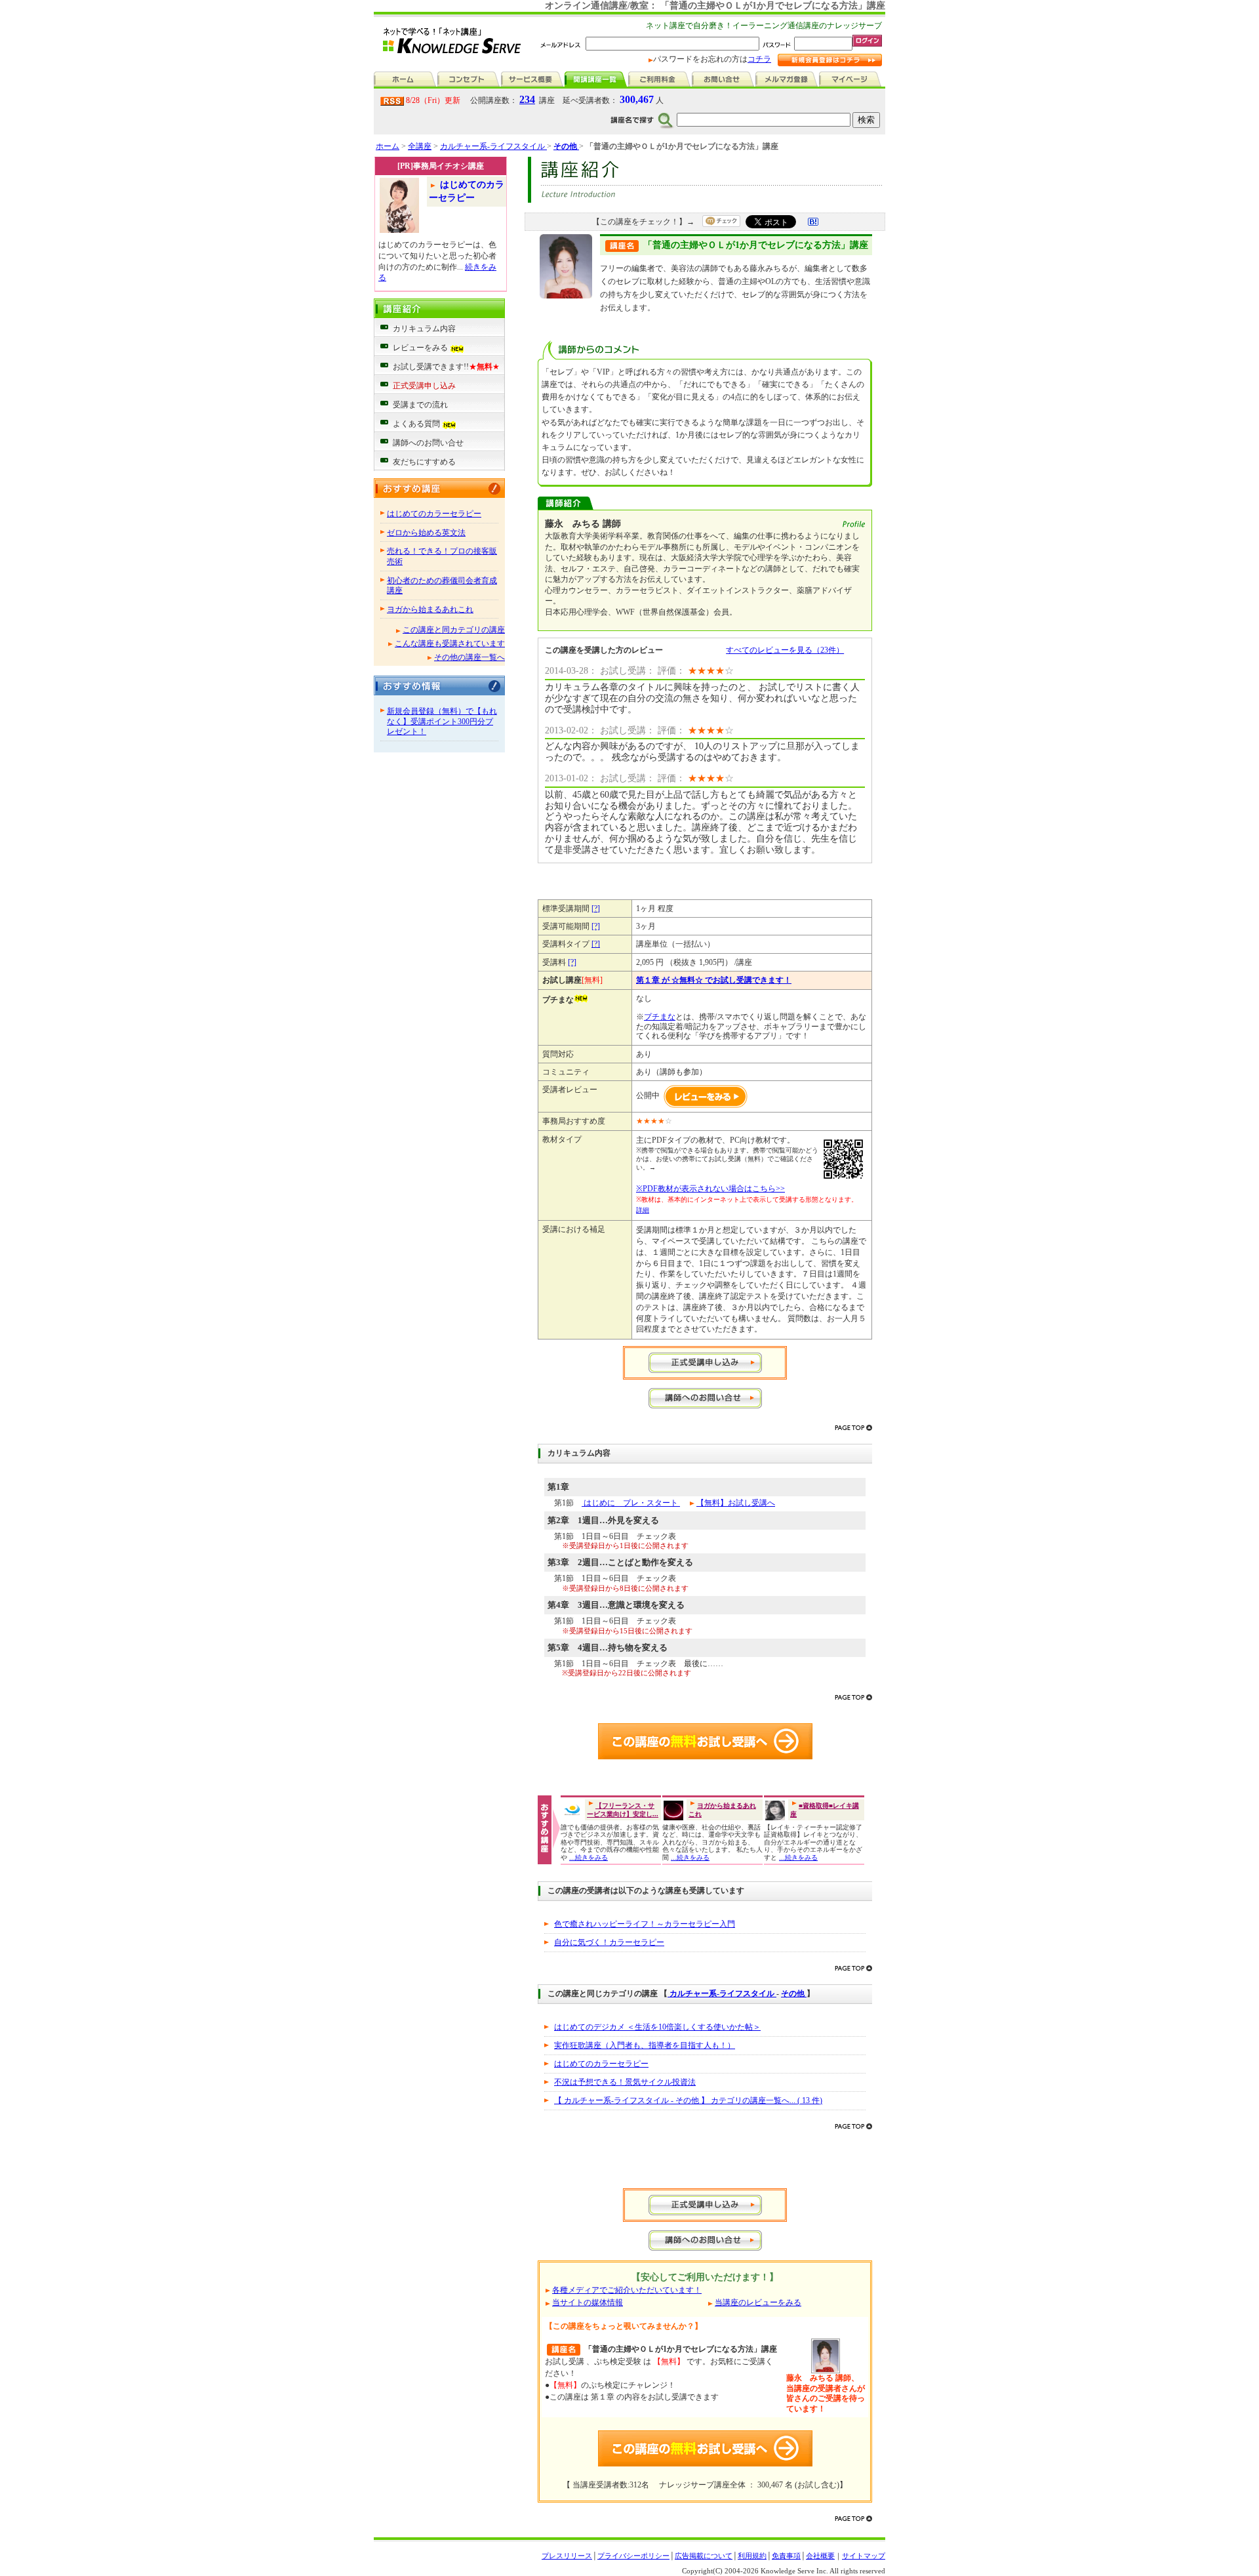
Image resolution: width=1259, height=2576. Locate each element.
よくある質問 (416, 424)
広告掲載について (704, 2556)
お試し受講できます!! (446, 367)
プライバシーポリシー (633, 2556)
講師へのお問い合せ (428, 443)
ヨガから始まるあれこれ (430, 609)
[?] (596, 909)
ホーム (388, 146)
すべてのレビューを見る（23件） (785, 650)
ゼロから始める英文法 (426, 533)
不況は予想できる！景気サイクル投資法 (625, 2082)
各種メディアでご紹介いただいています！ (627, 2290)
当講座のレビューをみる (758, 2302)
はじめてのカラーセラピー (434, 514)
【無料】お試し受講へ (736, 1503)
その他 (794, 1993)
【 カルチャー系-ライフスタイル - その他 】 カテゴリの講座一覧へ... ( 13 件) (688, 2100)
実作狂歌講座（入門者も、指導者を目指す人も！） (645, 2045)
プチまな (660, 1017)
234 (527, 99)
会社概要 (820, 2556)
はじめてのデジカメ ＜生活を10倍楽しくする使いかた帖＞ (657, 2027)
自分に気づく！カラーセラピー (609, 1942)
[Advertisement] (705, 2162)
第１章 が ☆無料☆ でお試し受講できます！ (714, 980)
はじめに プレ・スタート (631, 1503)
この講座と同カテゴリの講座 (454, 630)
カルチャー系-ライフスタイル (493, 146)
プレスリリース (567, 2556)
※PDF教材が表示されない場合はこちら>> (710, 1189)
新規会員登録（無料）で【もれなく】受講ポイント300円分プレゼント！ (442, 721)
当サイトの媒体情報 (588, 2302)
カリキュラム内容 (424, 329)
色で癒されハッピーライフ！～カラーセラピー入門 (645, 1924)
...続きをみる (589, 1857)
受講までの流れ (420, 405)
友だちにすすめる (424, 462)
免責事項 (786, 2556)
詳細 (643, 1210)
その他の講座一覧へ (470, 657)
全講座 (420, 146)
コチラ (759, 59)
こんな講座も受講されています (450, 644)
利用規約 (752, 2556)
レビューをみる (421, 348)
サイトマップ (864, 2556)
